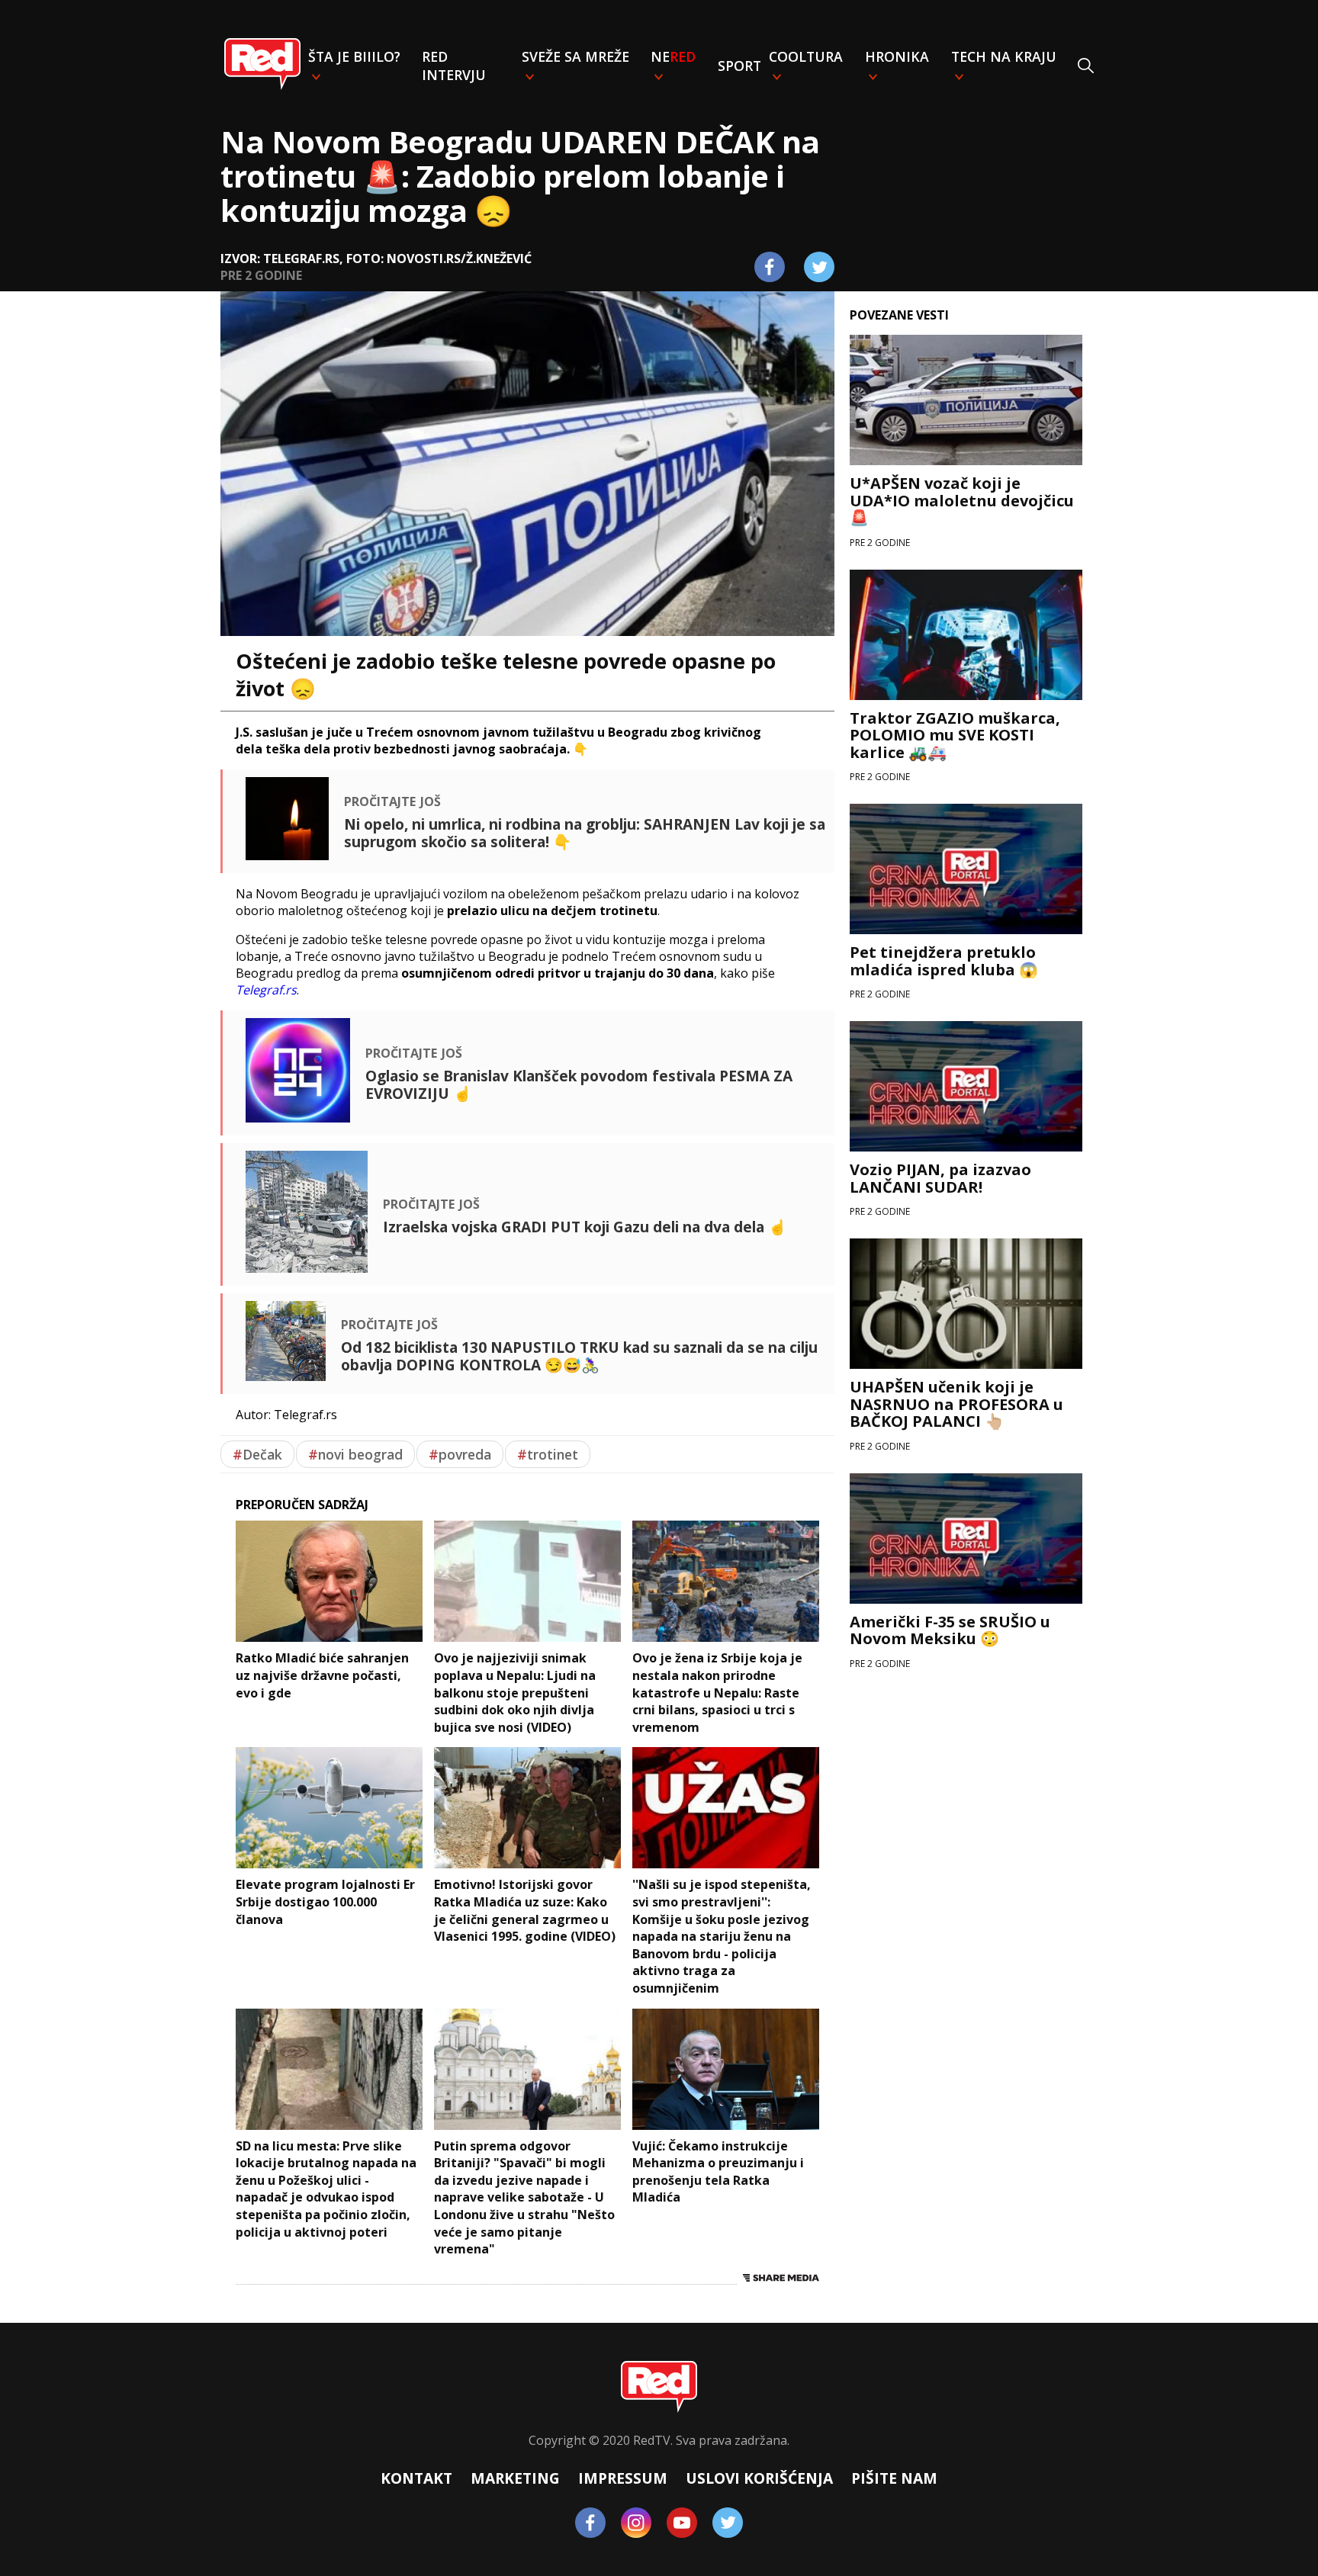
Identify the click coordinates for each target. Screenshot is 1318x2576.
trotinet (548, 1454)
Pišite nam (894, 2478)
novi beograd (355, 1454)
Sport (739, 66)
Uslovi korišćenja (759, 2478)
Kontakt (416, 2478)
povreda (460, 1454)
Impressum (623, 2478)
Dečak (257, 1454)
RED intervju (454, 66)
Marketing (515, 2478)
